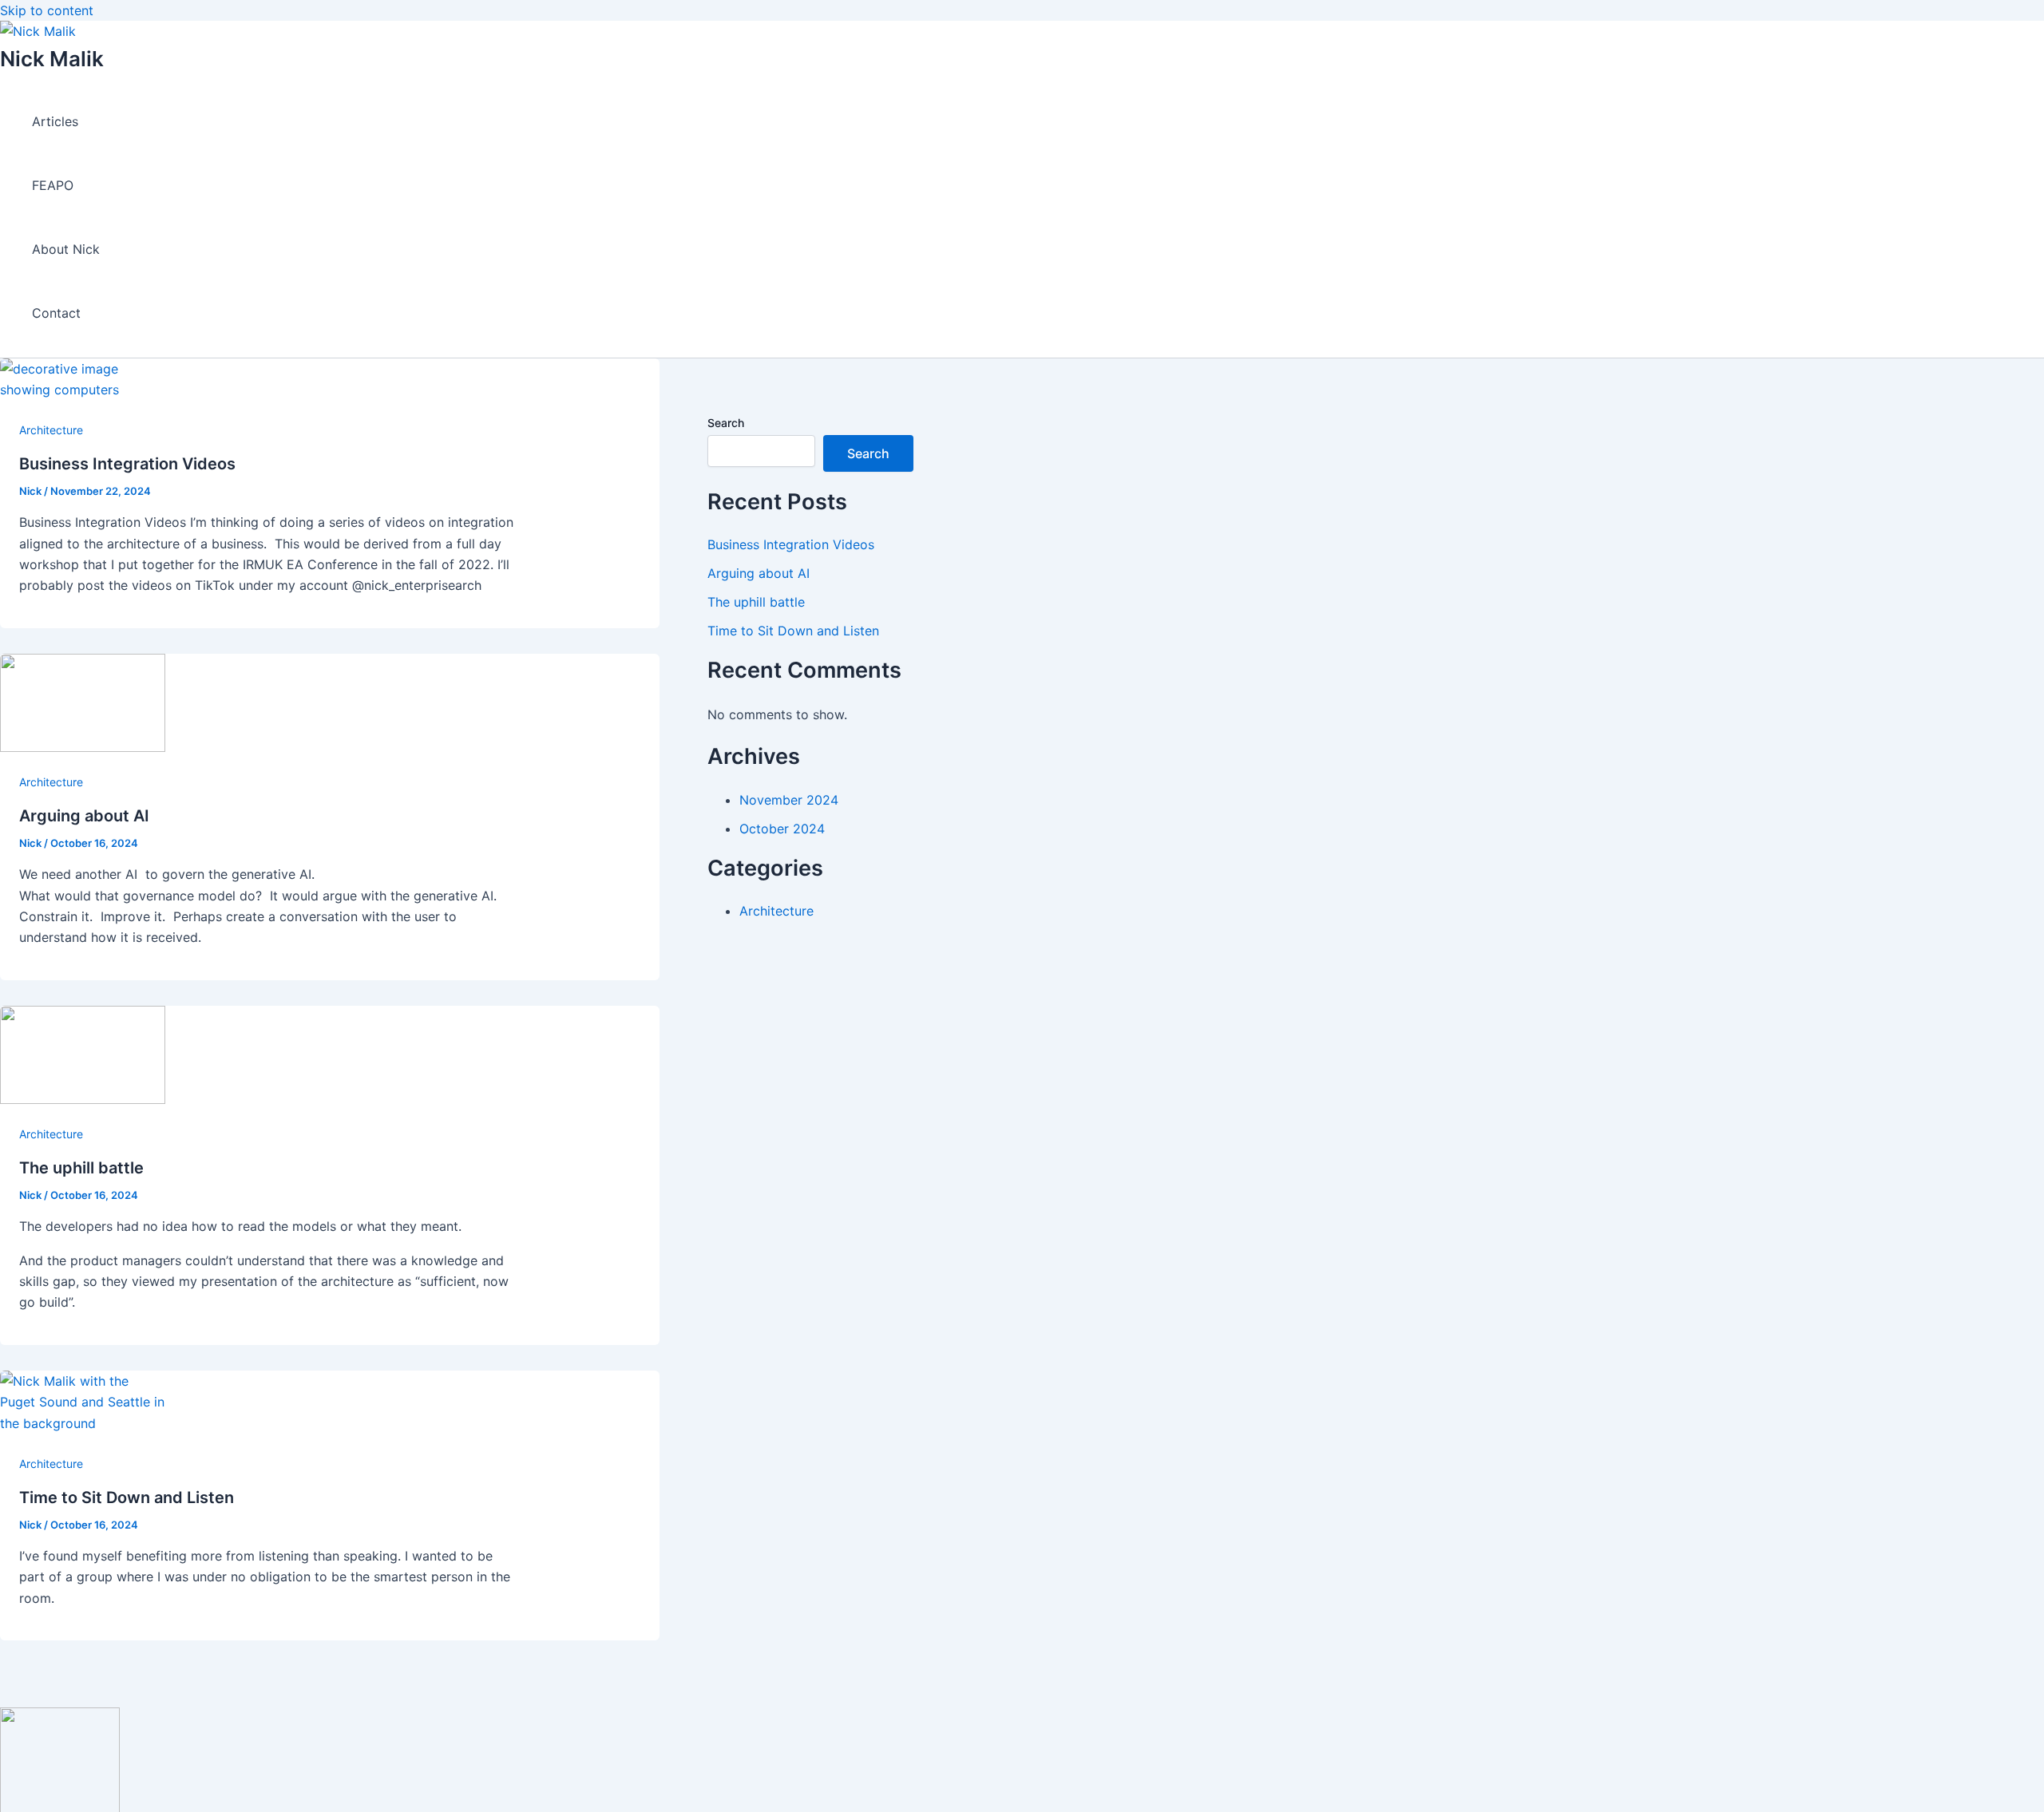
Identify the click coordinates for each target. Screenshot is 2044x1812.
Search (726, 423)
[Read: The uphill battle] (83, 1099)
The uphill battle (81, 1168)
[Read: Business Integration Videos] (83, 390)
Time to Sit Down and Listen (127, 1497)
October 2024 (782, 829)
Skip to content (47, 10)
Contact (56, 313)
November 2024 (789, 800)
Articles (55, 121)
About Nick (66, 249)
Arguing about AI (84, 816)
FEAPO (53, 185)
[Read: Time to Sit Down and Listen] (83, 1423)
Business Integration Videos (127, 464)
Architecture (51, 430)
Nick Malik (52, 59)
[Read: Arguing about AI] (83, 747)
